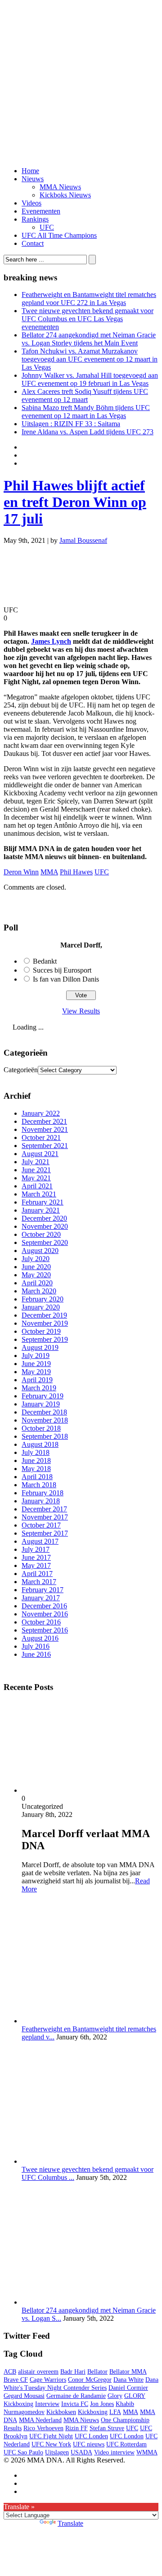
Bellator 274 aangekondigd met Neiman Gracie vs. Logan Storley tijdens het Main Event (89, 339)
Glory (115, 2396)
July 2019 (36, 1356)
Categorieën (21, 1070)
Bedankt (45, 961)
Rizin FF (76, 2428)
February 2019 (43, 1396)
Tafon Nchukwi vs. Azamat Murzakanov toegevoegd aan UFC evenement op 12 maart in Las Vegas (90, 359)
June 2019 (36, 1364)
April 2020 (37, 1283)
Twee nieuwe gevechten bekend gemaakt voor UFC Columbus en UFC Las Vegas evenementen (88, 319)
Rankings (35, 219)
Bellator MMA (128, 2372)
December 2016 (44, 1606)
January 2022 (41, 1113)
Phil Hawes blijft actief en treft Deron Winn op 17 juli (75, 502)
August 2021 (40, 1154)
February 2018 (43, 1493)
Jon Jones (102, 2404)
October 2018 (41, 1428)
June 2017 (36, 1557)
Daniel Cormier (128, 2388)
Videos (31, 203)
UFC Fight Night (51, 2436)
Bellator (97, 2372)
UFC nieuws (89, 2444)
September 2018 (45, 1436)
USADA (81, 2452)
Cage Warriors (48, 2380)
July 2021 (36, 1162)
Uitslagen (57, 2452)
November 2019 (45, 1323)
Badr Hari (73, 2372)
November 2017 (45, 1517)
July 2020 (36, 1259)
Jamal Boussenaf (83, 540)
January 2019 (41, 1404)
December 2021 (44, 1121)
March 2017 (39, 1582)
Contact (33, 243)
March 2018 (39, 1485)
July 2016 (36, 1646)
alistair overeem (38, 2372)
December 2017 (44, 1509)
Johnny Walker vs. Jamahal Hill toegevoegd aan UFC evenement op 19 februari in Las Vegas (90, 379)
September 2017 (45, 1533)
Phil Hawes (76, 872)
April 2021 (37, 1186)
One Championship (125, 2420)
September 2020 (45, 1242)
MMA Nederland (40, 2420)
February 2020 (43, 1299)
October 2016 (41, 1622)
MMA (49, 872)
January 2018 (41, 1501)
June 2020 (36, 1267)
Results (13, 2428)
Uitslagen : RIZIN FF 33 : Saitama (71, 424)
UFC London (127, 2436)
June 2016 (36, 1654)
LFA (115, 2412)
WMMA (147, 2452)
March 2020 (39, 1291)
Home (30, 171)
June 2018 (36, 1460)
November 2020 (45, 1226)
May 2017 (36, 1565)
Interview (47, 2404)
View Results (81, 1011)
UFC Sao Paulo (23, 2452)
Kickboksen (61, 2412)
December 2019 (44, 1315)
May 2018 (36, 1469)
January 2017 (41, 1598)
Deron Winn (21, 872)
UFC (47, 227)
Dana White (128, 2380)
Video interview (114, 2452)
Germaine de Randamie (76, 2396)
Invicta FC (75, 2404)
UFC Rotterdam (126, 2444)
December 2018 (44, 1412)
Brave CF (16, 2380)
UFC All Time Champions (59, 235)
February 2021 (43, 1202)
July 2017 (36, 1549)
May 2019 (36, 1372)
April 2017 (37, 1574)
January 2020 (41, 1307)
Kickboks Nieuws (65, 195)
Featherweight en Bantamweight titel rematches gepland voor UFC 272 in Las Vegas (89, 299)
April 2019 (37, 1380)
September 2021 (45, 1146)
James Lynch (51, 641)
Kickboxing (93, 2412)
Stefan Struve (107, 2428)
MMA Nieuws (60, 187)
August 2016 (40, 1638)
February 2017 (43, 1590)
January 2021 (41, 1210)
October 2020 (41, 1234)
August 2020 (40, 1251)
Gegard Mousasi (24, 2396)
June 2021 (36, 1170)
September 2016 (45, 1630)
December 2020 (44, 1218)
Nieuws (33, 179)
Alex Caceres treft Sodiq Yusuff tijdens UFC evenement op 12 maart (85, 395)
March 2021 (39, 1194)
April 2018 (37, 1477)
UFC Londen (91, 2436)
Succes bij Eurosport (62, 970)
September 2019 (45, 1339)
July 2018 (36, 1452)
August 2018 (40, 1444)
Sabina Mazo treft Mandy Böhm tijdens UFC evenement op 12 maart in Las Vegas (86, 412)
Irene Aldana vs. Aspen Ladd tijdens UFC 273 (88, 432)
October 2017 (41, 1525)
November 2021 (45, 1129)
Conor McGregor (90, 2380)
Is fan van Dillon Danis (66, 979)
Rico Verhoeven (43, 2428)
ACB (10, 2372)
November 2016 (45, 1614)
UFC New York (51, 2444)
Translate (70, 2523)
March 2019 (39, 1388)
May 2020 (36, 1275)
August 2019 (40, 1347)
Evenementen (41, 211)
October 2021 (41, 1137)
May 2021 (36, 1178)
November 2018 (45, 1420)
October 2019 (41, 1331)
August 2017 (40, 1541)
